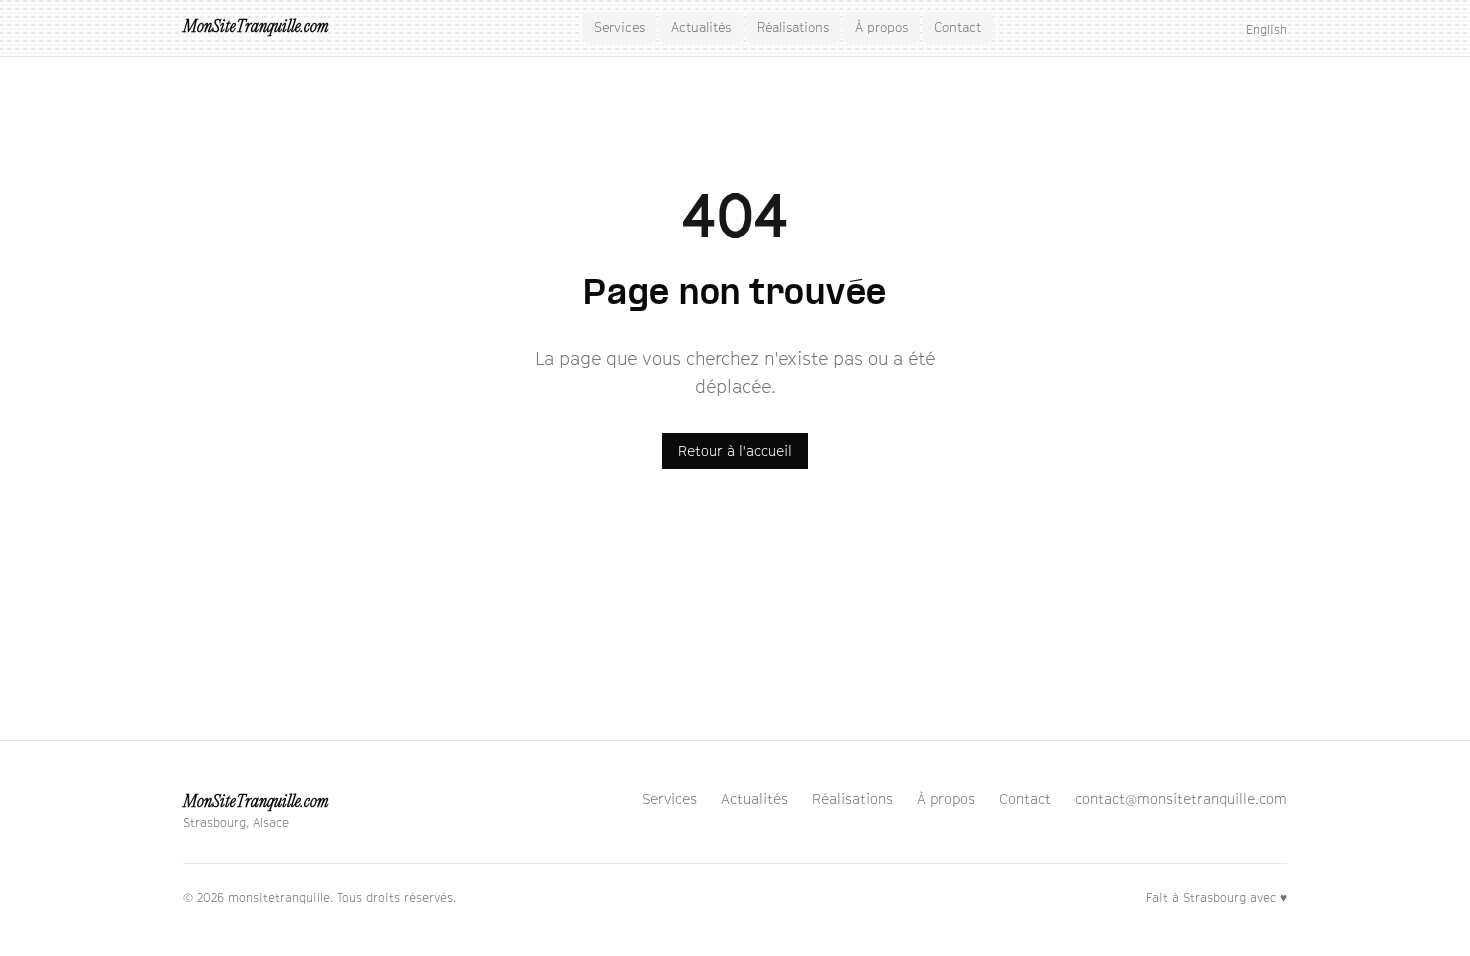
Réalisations (793, 27)
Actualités (701, 27)
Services (619, 27)
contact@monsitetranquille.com (1181, 798)
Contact (957, 27)
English (1266, 29)
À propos (881, 27)
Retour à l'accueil (735, 450)
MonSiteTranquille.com (255, 27)
